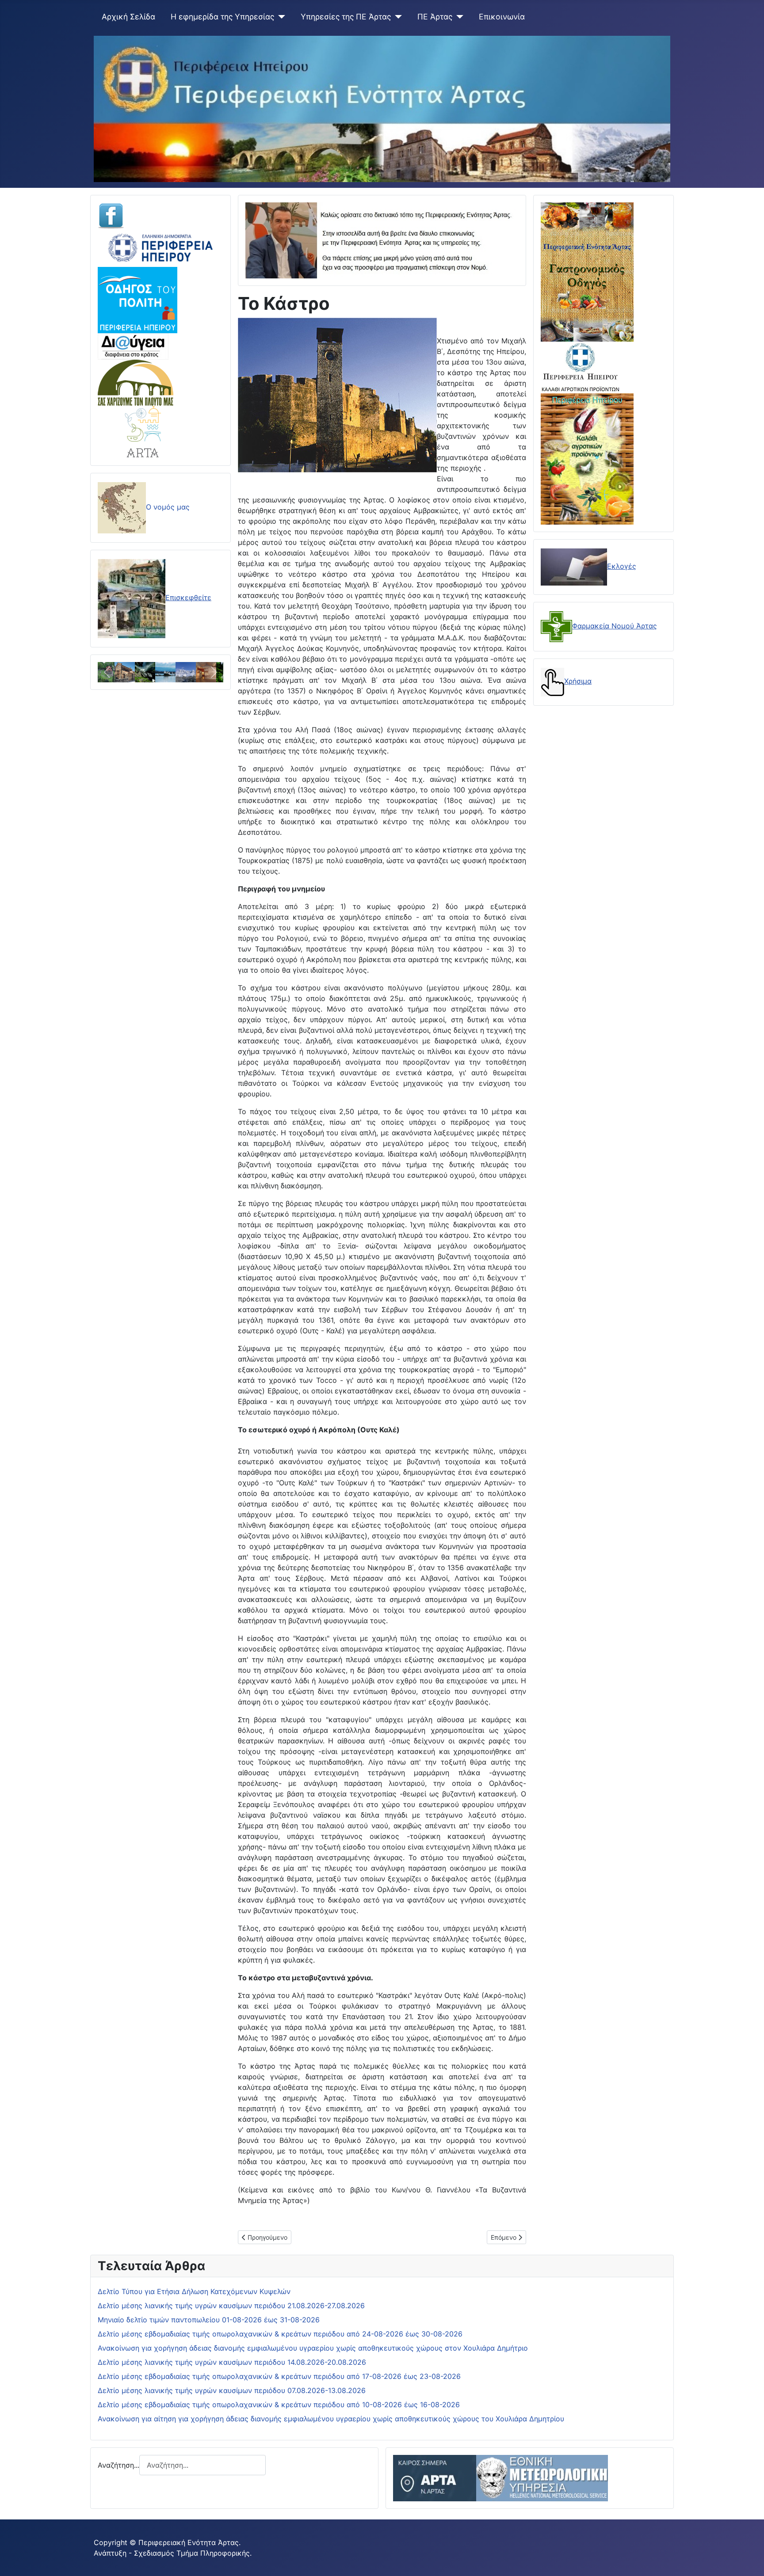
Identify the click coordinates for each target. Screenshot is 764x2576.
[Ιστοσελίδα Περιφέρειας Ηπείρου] (160, 247)
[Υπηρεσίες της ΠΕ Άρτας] (396, 17)
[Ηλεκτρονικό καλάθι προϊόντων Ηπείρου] (581, 367)
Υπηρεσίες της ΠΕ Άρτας (346, 17)
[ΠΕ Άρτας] (458, 17)
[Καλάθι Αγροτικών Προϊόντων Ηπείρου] (587, 458)
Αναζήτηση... (118, 2465)
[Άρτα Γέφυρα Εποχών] (143, 431)
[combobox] (202, 2465)
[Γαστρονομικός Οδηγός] (587, 271)
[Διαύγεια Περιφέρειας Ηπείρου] (133, 346)
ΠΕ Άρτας (435, 17)
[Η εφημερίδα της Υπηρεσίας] (280, 17)
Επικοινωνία (502, 17)
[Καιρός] (500, 2477)
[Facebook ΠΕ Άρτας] (111, 215)
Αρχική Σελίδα (128, 17)
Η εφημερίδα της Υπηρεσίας (222, 17)
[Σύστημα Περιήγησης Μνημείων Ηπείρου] (136, 382)
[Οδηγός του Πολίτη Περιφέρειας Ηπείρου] (138, 299)
